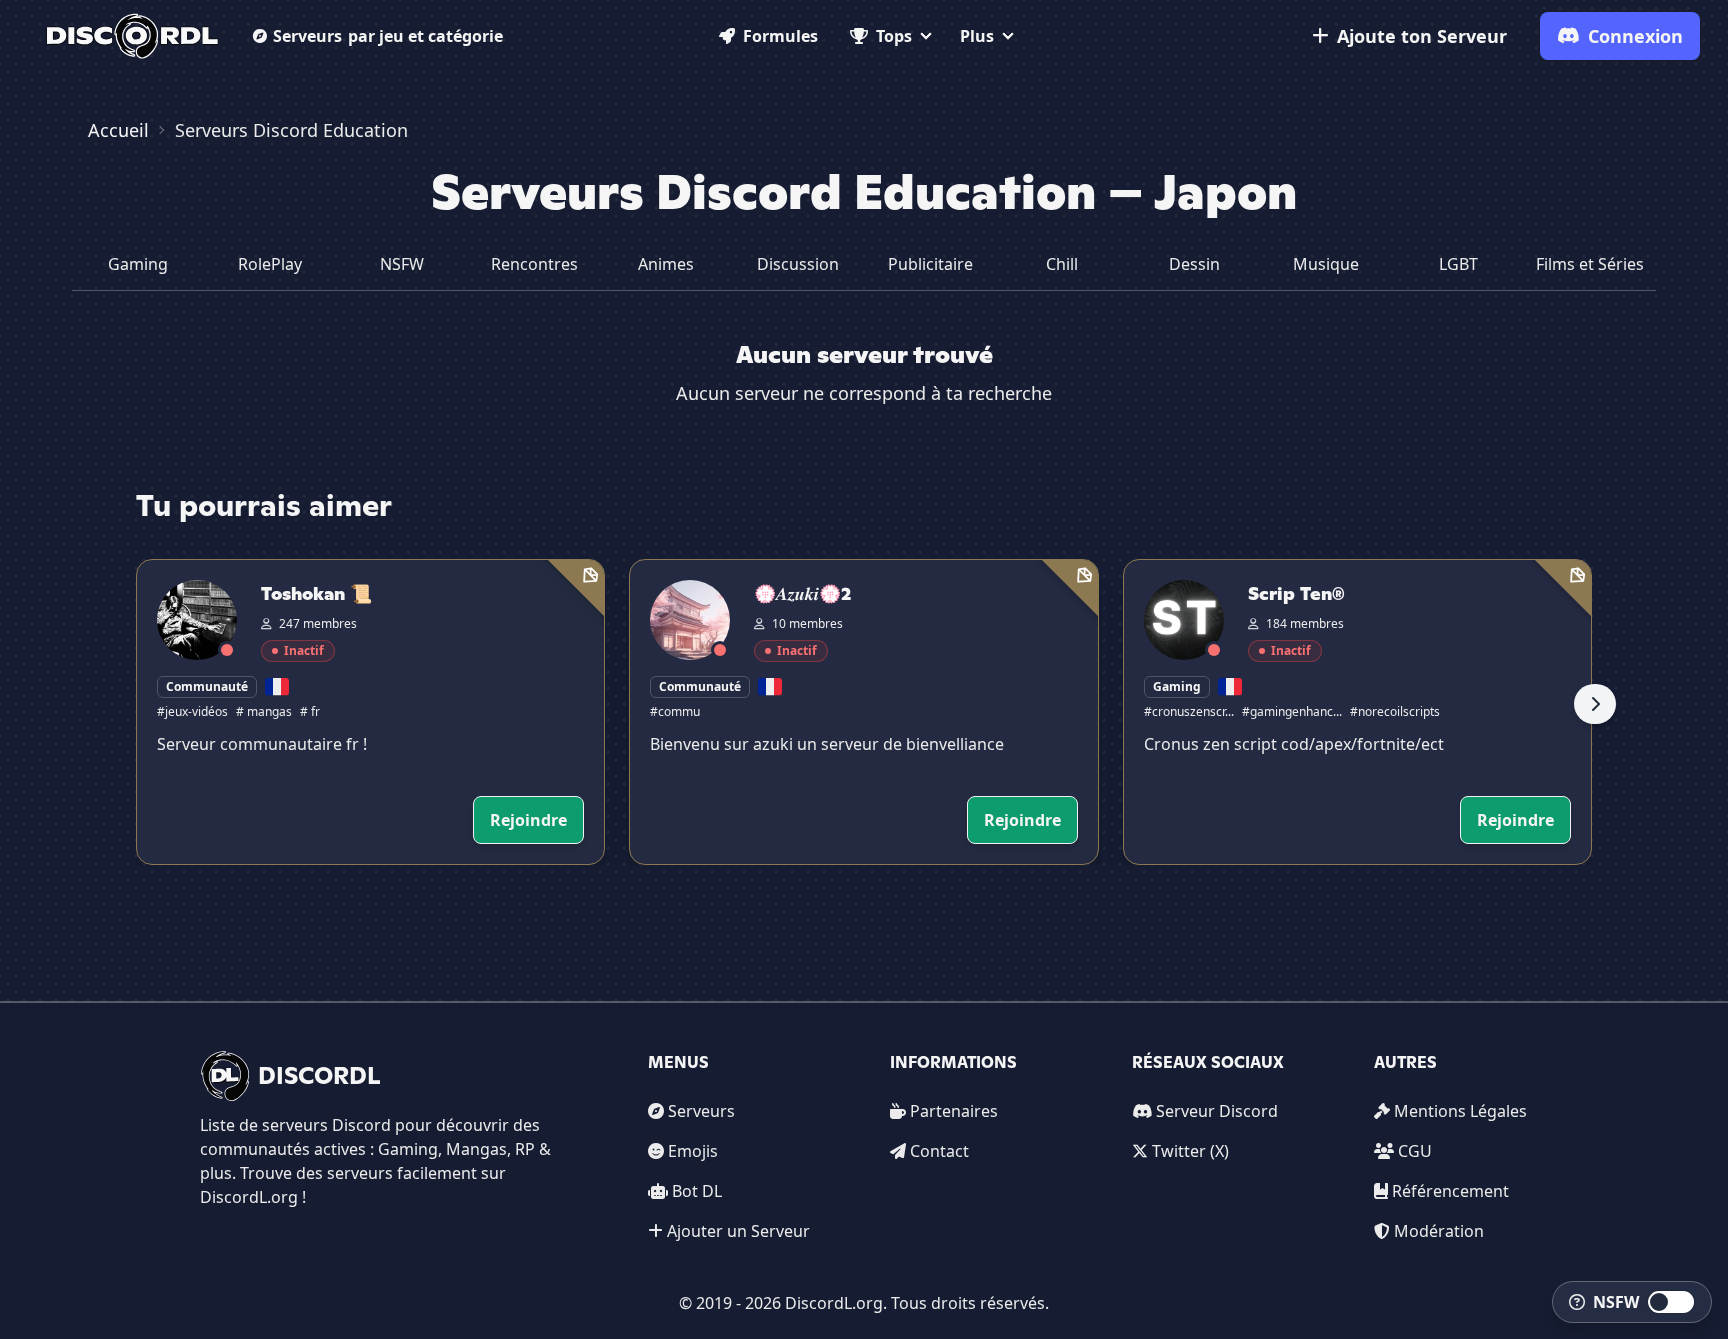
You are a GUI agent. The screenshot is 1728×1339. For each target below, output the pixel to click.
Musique (1326, 264)
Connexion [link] (1635, 36)
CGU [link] (1415, 1151)
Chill (1062, 264)
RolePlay (270, 264)
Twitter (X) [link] (1190, 1151)
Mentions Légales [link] (1460, 1111)
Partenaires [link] (954, 1111)
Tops (894, 36)
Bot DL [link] (697, 1191)
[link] (132, 36)
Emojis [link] (693, 1151)
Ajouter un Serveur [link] (738, 1231)
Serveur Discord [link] (1217, 1111)
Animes (666, 264)
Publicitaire (930, 264)
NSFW (402, 264)
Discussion (798, 264)
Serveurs (388, 36)
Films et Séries (1590, 264)
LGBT (1458, 264)
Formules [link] (780, 36)
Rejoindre (528, 820)
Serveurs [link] (701, 1111)
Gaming (138, 264)
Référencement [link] (1450, 1191)
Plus (977, 36)
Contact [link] (939, 1151)
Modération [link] (1439, 1231)
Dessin (1194, 264)
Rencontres (534, 264)
